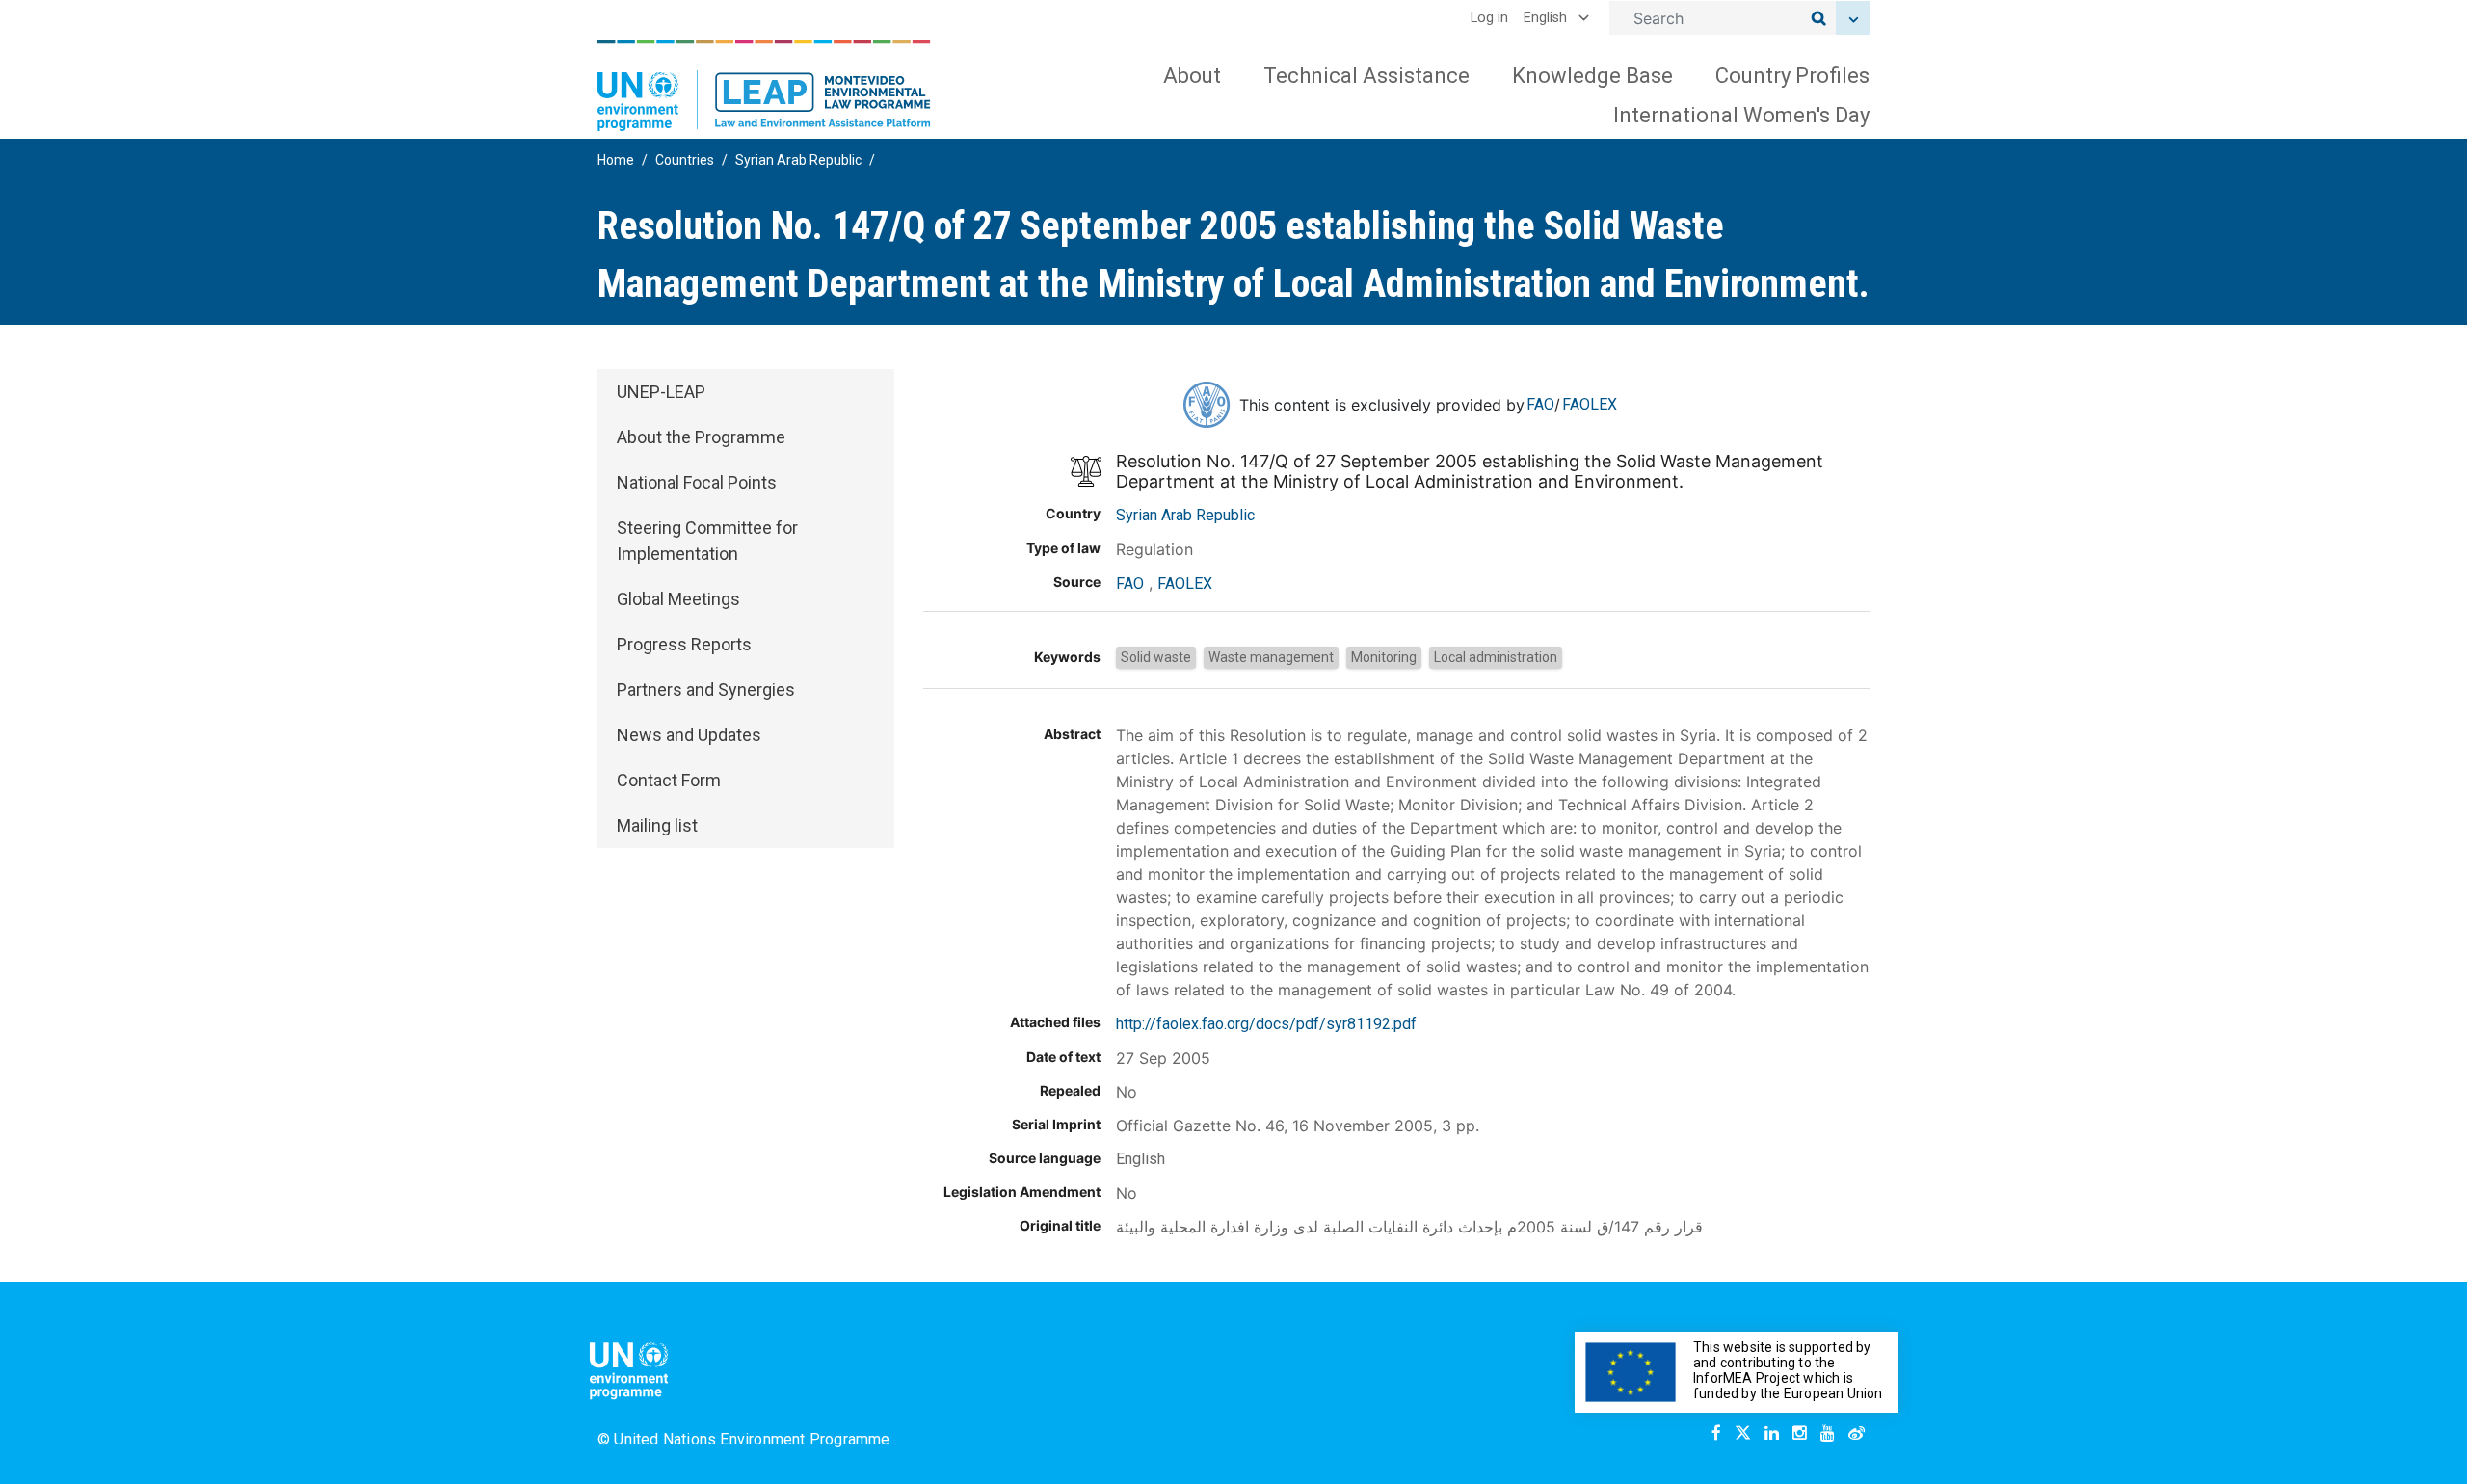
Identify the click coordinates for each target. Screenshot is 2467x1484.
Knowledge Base (1592, 76)
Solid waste (1156, 657)
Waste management (1271, 657)
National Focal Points (697, 482)
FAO (1540, 404)
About (1192, 76)
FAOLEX (1590, 404)
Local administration (1496, 657)
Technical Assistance (1366, 76)
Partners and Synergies (706, 689)
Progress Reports (684, 644)
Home (616, 160)
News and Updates (689, 735)
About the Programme (701, 437)
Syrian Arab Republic (798, 160)
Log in (1489, 18)
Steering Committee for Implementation (707, 541)
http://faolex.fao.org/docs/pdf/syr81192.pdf (1266, 1024)
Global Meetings (678, 599)
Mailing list (657, 825)
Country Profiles (1792, 76)
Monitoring (1384, 657)
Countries (685, 160)
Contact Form (669, 780)
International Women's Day (1741, 115)
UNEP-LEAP (661, 392)
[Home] (764, 86)
